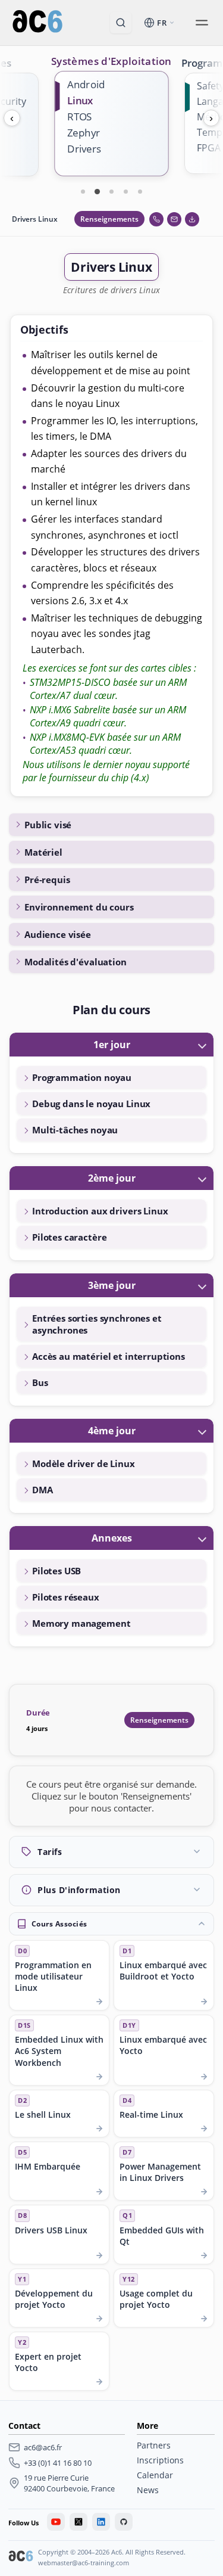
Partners (154, 2445)
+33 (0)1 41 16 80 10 (58, 2463)
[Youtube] (56, 2522)
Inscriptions (160, 2460)
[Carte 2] (98, 191)
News (148, 2490)
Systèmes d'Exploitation (111, 61)
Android (86, 84)
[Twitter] (78, 2522)
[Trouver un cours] (121, 23)
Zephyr (84, 133)
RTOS (80, 116)
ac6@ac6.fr (43, 2447)
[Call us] (156, 219)
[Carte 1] (83, 191)
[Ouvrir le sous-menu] (202, 23)
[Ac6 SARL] (21, 2558)
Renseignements (109, 219)
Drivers (84, 149)
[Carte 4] (126, 191)
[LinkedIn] (101, 2522)
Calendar (155, 2475)
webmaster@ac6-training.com (84, 2563)
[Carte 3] (112, 191)
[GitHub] (124, 2522)
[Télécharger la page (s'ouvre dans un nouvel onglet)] (192, 219)
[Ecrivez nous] (174, 219)
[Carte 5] (140, 191)
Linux (80, 100)
